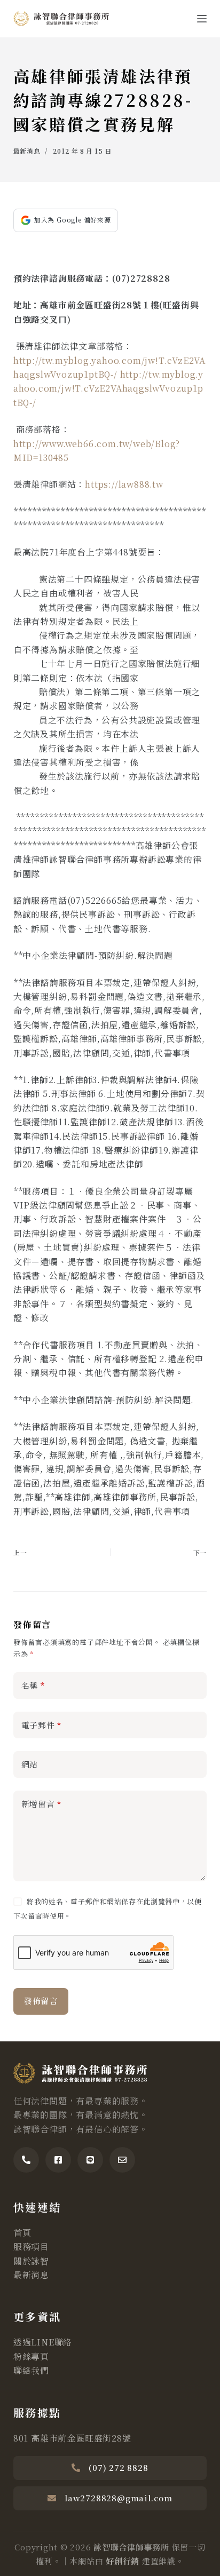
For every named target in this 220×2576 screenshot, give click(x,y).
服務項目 (31, 2247)
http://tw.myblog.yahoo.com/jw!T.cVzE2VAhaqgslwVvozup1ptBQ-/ (108, 388)
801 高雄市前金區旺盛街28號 (72, 2438)
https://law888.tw (124, 484)
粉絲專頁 (31, 2356)
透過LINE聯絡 (43, 2342)
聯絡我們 (31, 2370)
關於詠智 (31, 2261)
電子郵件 (42, 1725)
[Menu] (202, 19)
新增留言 (42, 1804)
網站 (30, 1764)
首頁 (22, 2233)
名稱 (33, 1685)
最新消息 (27, 151)
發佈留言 (41, 2001)
